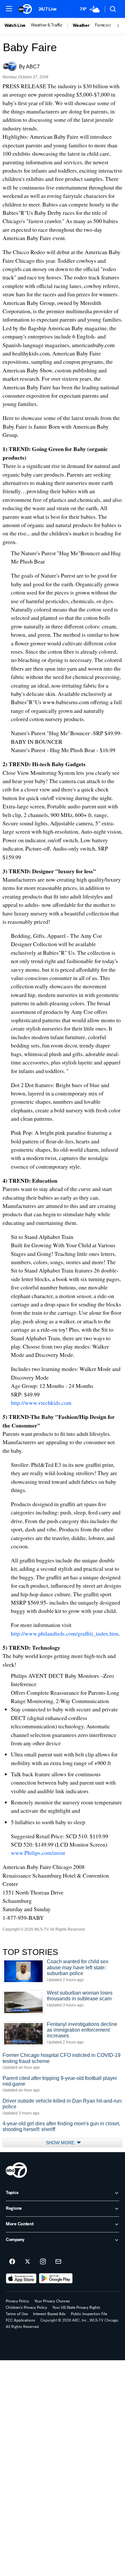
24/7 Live (48, 9)
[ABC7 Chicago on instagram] (43, 2262)
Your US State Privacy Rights (76, 2308)
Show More (61, 2143)
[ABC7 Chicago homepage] (25, 9)
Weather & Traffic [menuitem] (46, 25)
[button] (9, 9)
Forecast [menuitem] (103, 25)
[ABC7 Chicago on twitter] (28, 2262)
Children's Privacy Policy (26, 2308)
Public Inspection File (89, 2314)
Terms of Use (17, 2314)
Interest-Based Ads (49, 2314)
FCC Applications (21, 2320)
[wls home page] (16, 2170)
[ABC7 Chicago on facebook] (12, 2262)
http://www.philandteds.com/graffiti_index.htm (65, 1633)
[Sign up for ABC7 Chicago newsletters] (58, 2262)
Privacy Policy (17, 2301)
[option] (18, 26)
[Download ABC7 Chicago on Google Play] (56, 2278)
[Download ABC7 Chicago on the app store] (21, 2278)
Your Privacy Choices (52, 2301)
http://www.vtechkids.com (41, 1403)
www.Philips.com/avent (38, 1853)
